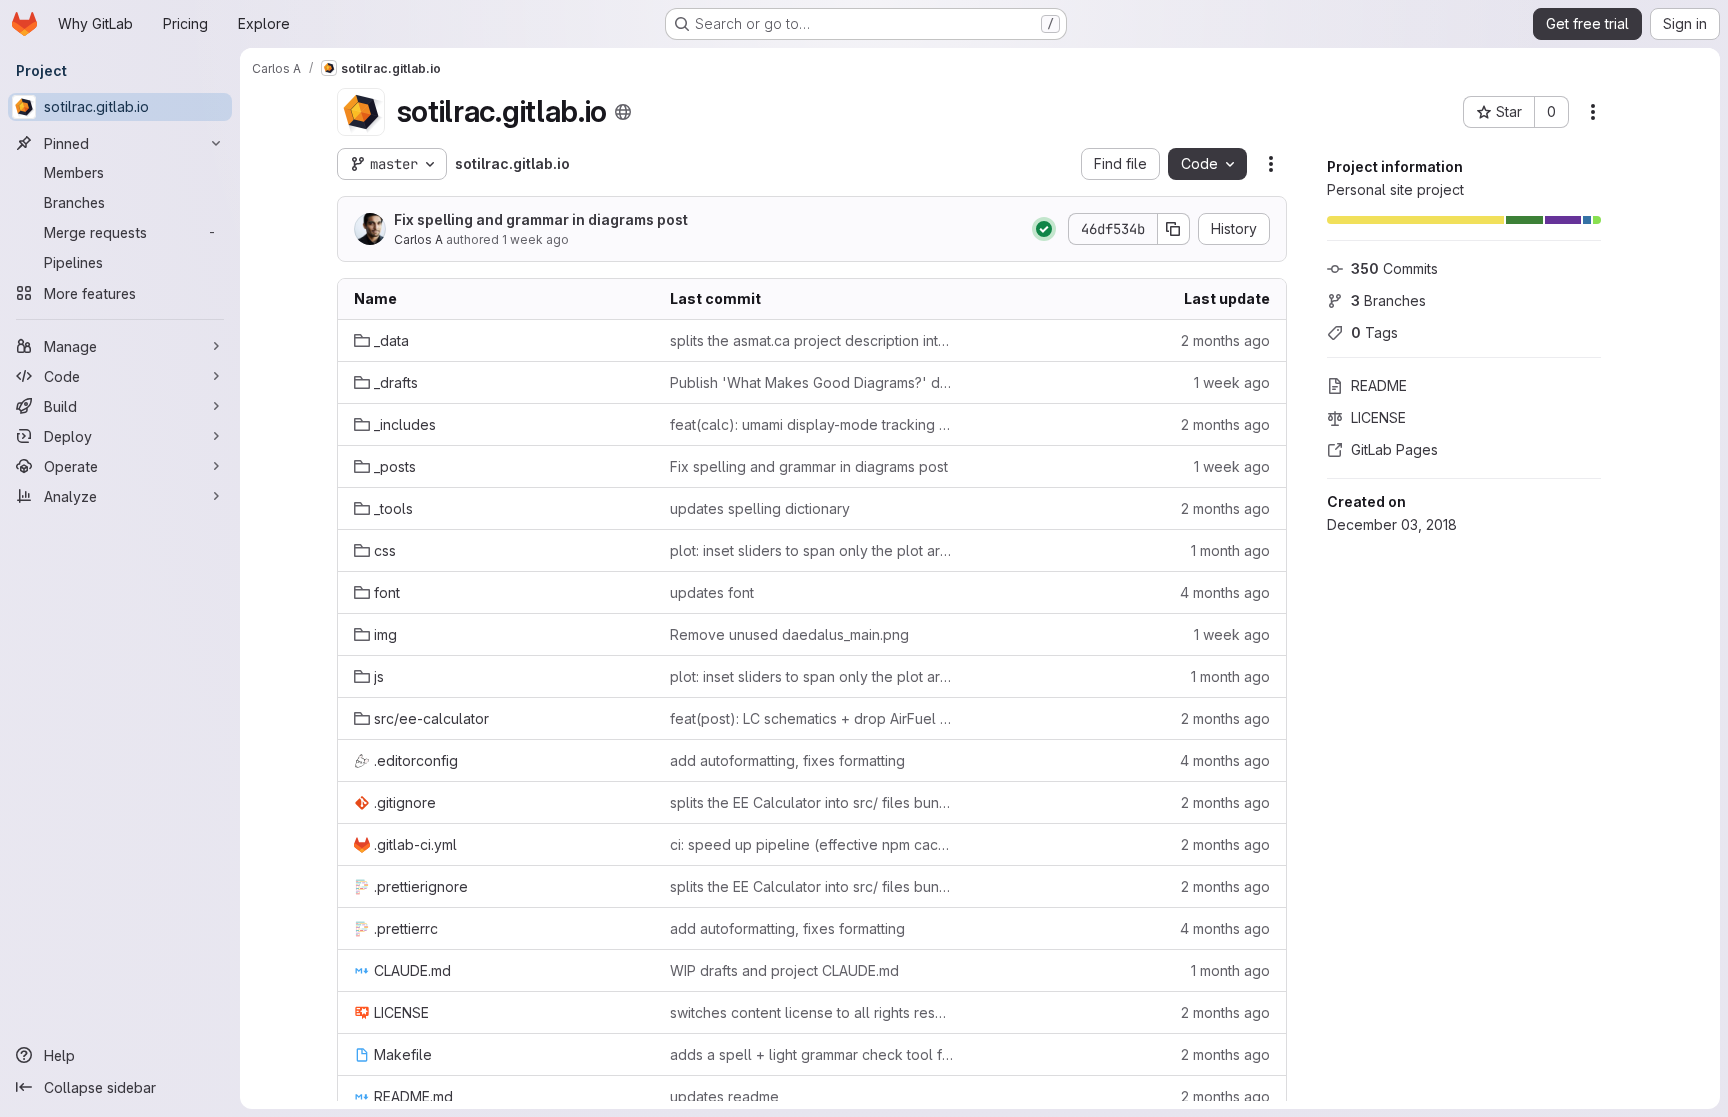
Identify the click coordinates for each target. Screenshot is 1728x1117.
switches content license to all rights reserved (812, 1012)
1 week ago (535, 239)
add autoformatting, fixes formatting (787, 760)
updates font (712, 592)
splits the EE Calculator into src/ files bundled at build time (812, 802)
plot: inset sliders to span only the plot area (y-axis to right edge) (812, 550)
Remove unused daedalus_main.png (789, 634)
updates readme (724, 1096)
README (1379, 385)
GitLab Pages (1394, 449)
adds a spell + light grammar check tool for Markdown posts (812, 1054)
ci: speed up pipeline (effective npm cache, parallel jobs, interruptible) (812, 844)
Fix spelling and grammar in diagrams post (541, 219)
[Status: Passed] (1044, 229)
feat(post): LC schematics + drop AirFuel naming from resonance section (812, 718)
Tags (1374, 332)
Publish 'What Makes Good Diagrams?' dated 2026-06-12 (812, 382)
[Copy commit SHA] (1174, 229)
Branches (1388, 300)
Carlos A (418, 239)
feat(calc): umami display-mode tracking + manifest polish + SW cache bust (812, 424)
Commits (1394, 268)
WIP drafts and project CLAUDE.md (784, 970)
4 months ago (1225, 592)
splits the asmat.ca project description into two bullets (812, 340)
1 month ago (1230, 550)
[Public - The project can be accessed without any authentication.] (623, 112)
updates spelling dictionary (760, 508)
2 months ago (1225, 340)
